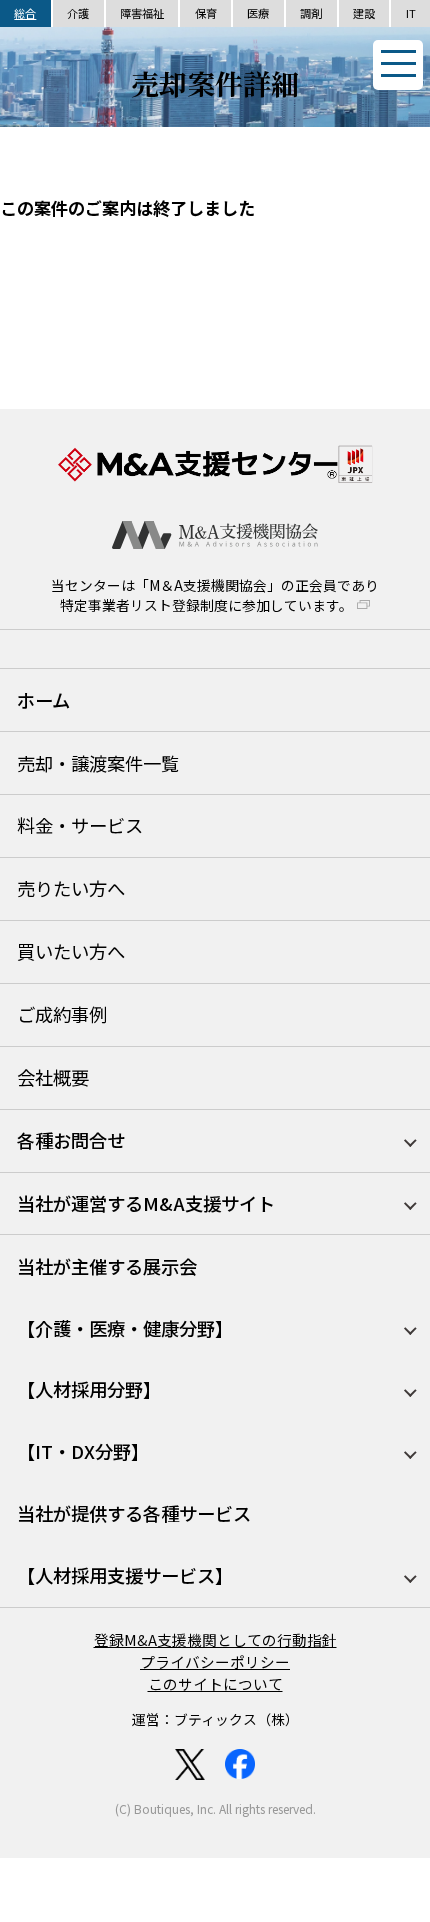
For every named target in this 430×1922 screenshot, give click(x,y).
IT (411, 13)
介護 (78, 13)
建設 (364, 13)
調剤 (311, 13)
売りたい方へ (71, 888)
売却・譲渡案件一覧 (98, 763)
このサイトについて (215, 1683)
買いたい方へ (71, 951)
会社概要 (53, 1077)
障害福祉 (142, 13)
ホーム (43, 700)
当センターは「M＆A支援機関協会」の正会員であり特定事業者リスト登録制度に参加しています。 (215, 595)
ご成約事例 (62, 1014)
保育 (206, 13)
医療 (258, 13)
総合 (25, 13)
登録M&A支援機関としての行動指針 (215, 1639)
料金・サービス (80, 825)
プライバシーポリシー (215, 1661)
